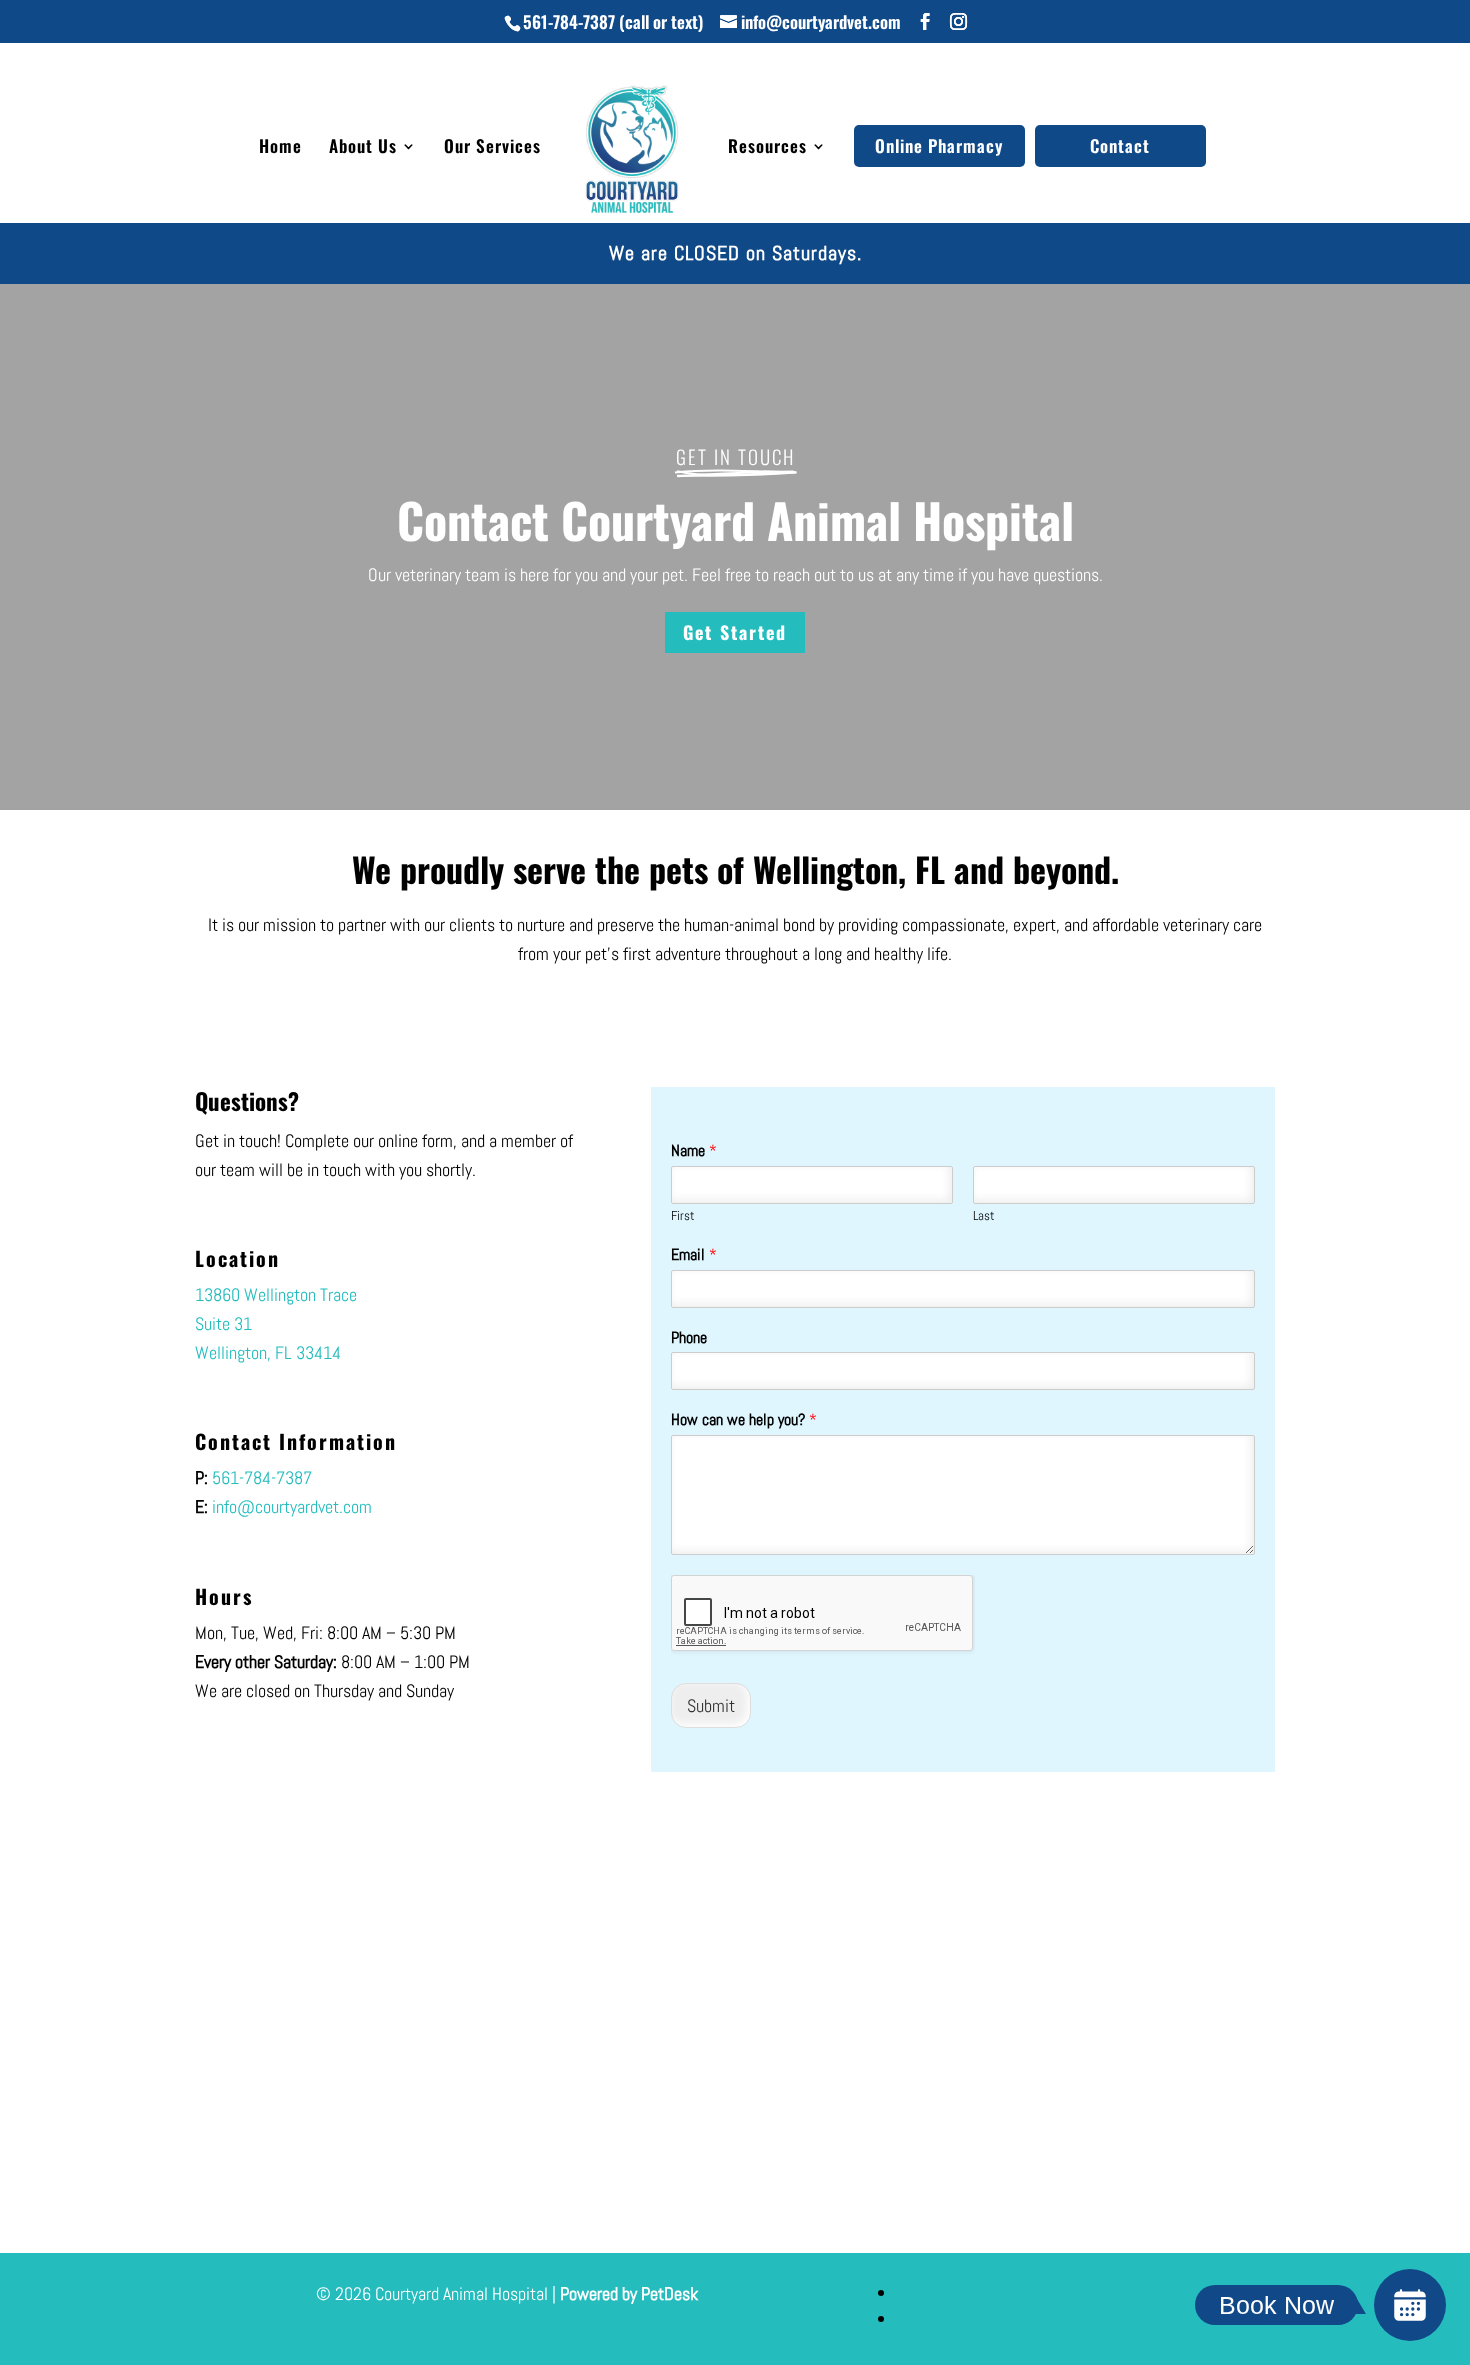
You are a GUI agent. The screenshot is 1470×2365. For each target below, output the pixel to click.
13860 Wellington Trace (276, 1294)
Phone (689, 1338)
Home (280, 148)
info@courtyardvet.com (292, 1506)
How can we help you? (744, 1420)
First (683, 1216)
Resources (767, 148)
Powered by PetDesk (629, 2293)
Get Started (735, 632)
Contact (1120, 145)
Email (694, 1255)
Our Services (492, 148)
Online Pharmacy (939, 145)
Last (984, 1216)
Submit (711, 1705)
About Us (363, 148)
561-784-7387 (569, 21)
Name (694, 1151)
